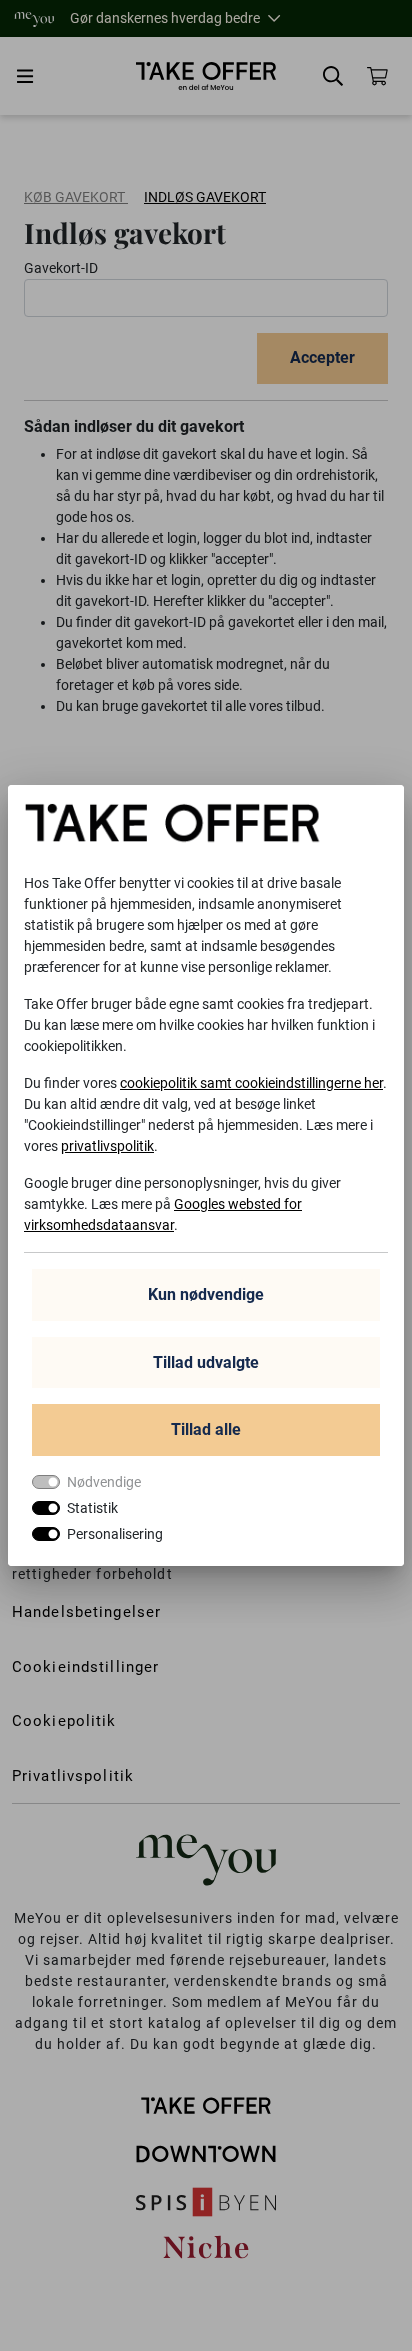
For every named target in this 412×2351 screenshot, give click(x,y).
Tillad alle (206, 1429)
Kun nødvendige (206, 1294)
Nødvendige (104, 1482)
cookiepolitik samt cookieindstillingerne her (251, 1083)
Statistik (92, 1508)
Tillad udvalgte (206, 1362)
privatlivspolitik (107, 1146)
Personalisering (115, 1534)
